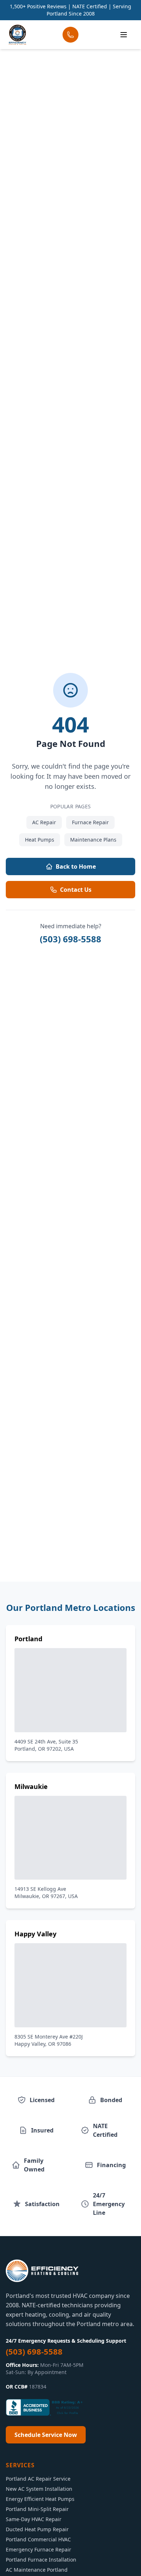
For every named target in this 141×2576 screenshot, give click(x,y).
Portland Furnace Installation (41, 2560)
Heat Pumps (40, 840)
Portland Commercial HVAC (38, 2539)
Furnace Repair (90, 822)
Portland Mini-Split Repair (37, 2509)
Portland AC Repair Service (38, 2479)
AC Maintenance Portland (37, 2570)
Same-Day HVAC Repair (34, 2519)
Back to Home (76, 866)
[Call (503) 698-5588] (70, 35)
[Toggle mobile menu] (124, 35)
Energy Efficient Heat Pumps (40, 2499)
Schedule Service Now (46, 2435)
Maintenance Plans (93, 840)
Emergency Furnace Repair (39, 2549)
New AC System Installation (39, 2489)
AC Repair (44, 822)
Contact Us (76, 890)
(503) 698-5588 (70, 939)
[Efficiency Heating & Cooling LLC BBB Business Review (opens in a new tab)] (46, 2407)
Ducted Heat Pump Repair (37, 2529)
